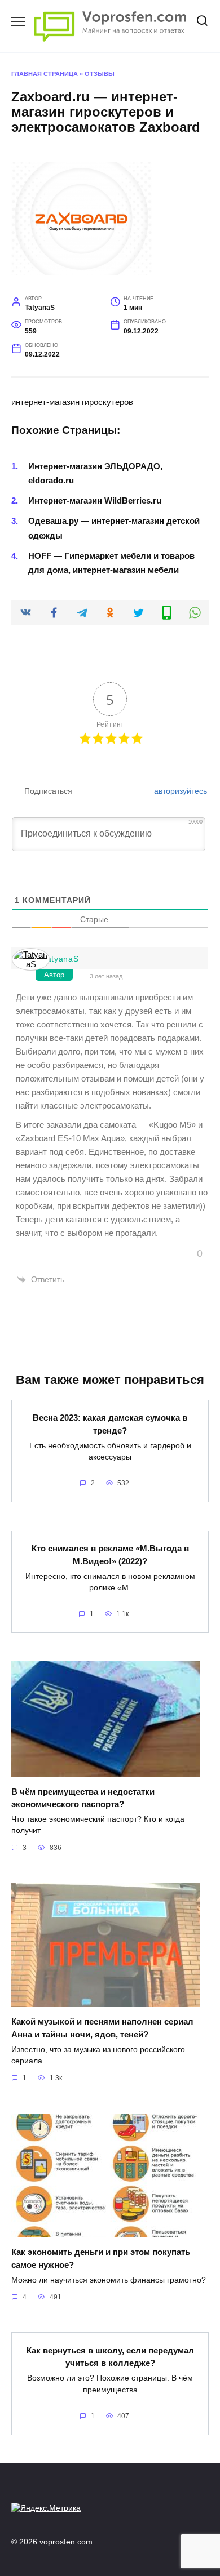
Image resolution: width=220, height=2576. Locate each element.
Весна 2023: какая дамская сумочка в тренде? (110, 1424)
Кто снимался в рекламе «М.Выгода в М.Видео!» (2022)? (110, 1555)
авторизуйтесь (179, 791)
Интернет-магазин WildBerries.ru (95, 500)
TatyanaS (61, 959)
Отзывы (100, 74)
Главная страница (45, 74)
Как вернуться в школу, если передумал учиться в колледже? (110, 2356)
